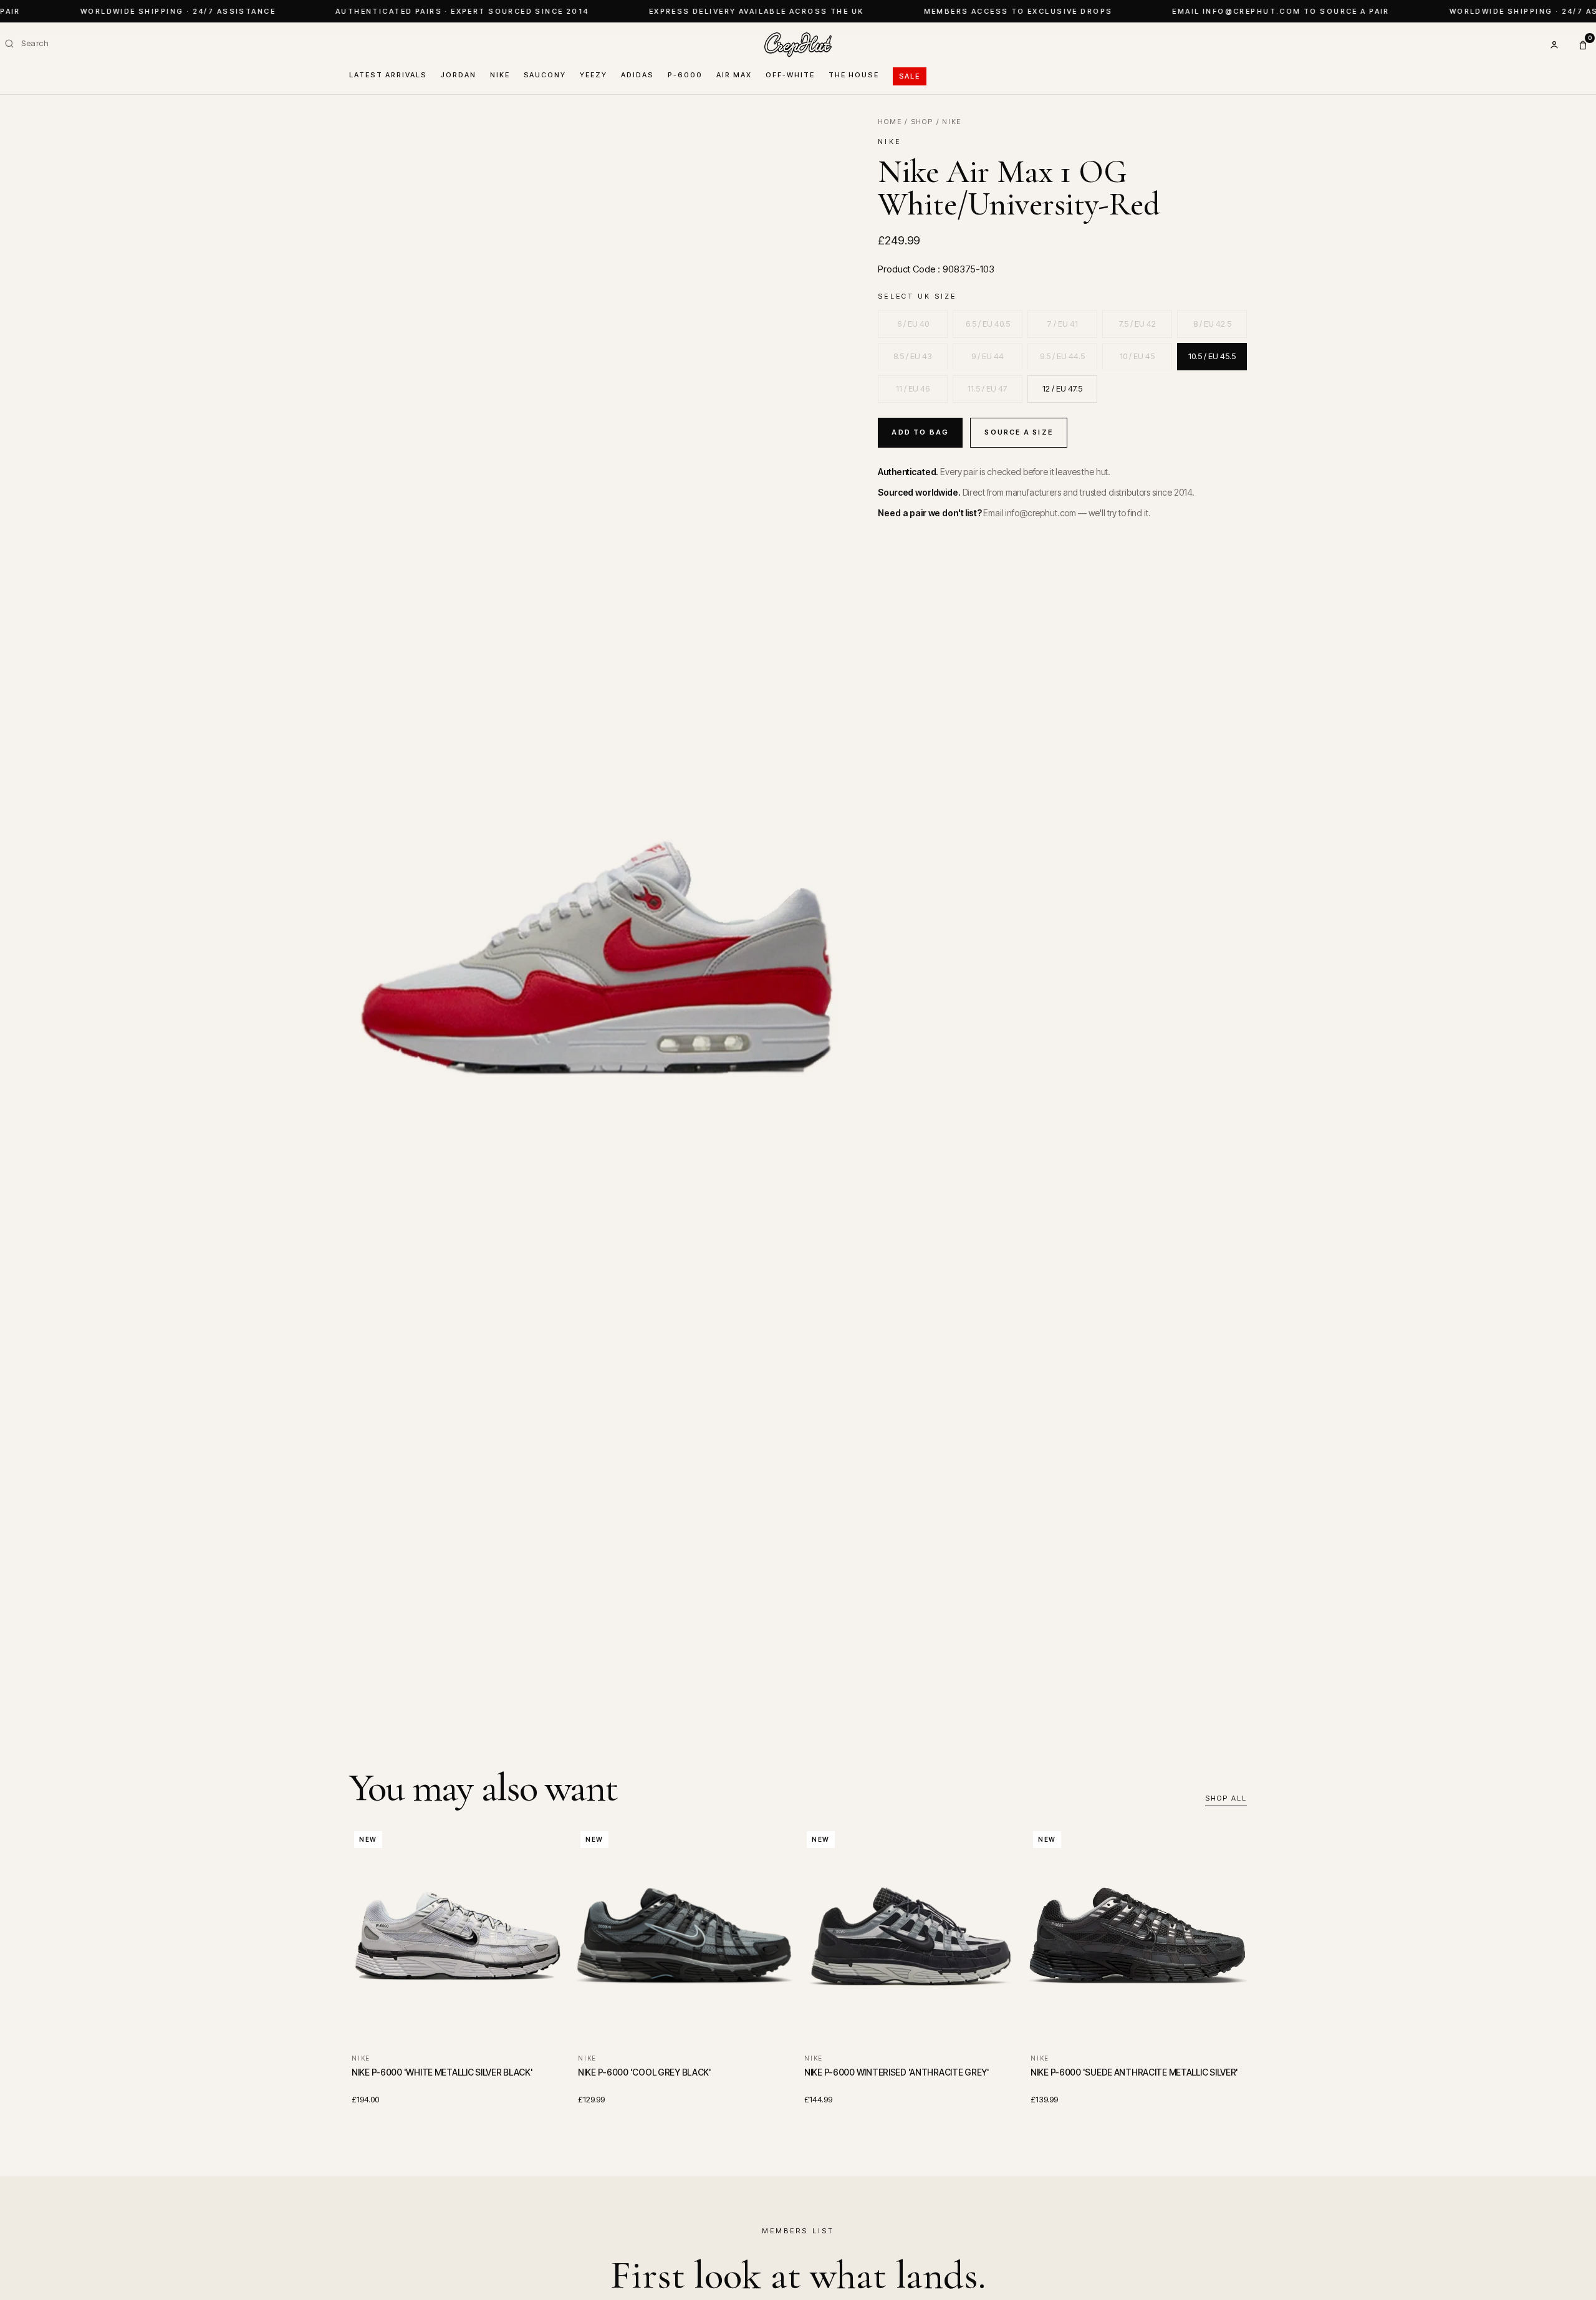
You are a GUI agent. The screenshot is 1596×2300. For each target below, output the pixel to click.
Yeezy (594, 75)
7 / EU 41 (1063, 324)
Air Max (734, 75)
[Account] (1554, 45)
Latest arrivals (388, 75)
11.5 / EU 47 (988, 388)
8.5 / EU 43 (913, 356)
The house (854, 75)
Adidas (637, 75)
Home (890, 122)
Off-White (790, 75)
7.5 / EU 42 (1137, 324)
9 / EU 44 (988, 356)
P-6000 (685, 75)
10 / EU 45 (1137, 356)
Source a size (1019, 432)
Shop (922, 122)
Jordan (459, 75)
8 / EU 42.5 (1212, 324)
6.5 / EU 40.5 (988, 324)
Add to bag (920, 432)
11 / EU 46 (913, 388)
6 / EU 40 (913, 324)
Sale (910, 76)
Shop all (1226, 1798)
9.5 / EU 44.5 (1062, 356)
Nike (500, 75)
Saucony (545, 75)
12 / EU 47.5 (1062, 388)
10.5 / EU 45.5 (1212, 356)
